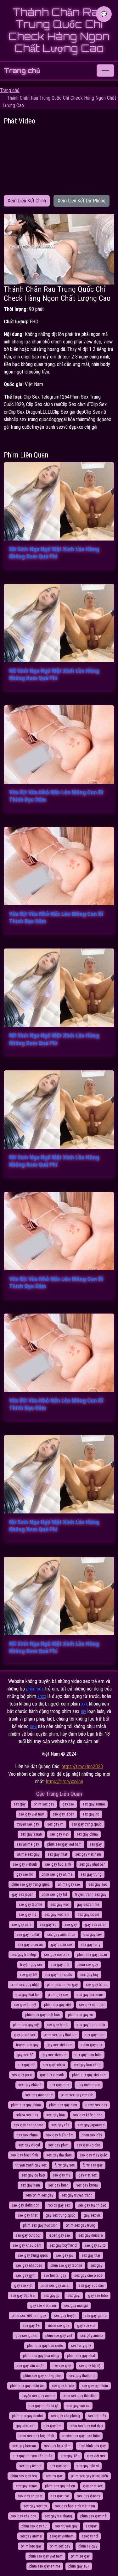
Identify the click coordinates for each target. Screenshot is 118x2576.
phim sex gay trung (81, 2225)
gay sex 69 (25, 2055)
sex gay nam (30, 2185)
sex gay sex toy (35, 2506)
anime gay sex (69, 1884)
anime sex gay (28, 1854)
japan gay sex (59, 2235)
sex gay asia (22, 1925)
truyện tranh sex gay (91, 1894)
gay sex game (26, 2336)
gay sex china (27, 2135)
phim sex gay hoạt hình (36, 2436)
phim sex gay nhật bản (42, 2015)
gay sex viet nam (43, 2306)
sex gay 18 (31, 2326)
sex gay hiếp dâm (60, 2135)
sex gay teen (59, 2085)
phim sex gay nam (63, 2105)
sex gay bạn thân (95, 2386)
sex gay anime (94, 1804)
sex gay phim (58, 2145)
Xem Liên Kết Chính (27, 201)
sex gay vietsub (25, 1864)
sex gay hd (91, 1814)
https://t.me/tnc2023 (82, 1766)
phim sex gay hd (54, 1894)
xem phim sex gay (39, 2195)
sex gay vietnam (57, 1915)
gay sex (68, 1804)
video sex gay (58, 2326)
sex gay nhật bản (92, 1864)
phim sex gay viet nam (89, 2075)
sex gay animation (61, 1935)
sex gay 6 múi (58, 2025)
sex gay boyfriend (63, 2245)
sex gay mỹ (28, 1915)
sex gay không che (88, 2115)
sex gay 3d (48, 1925)
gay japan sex (25, 2035)
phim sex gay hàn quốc (45, 2346)
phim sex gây (88, 1965)
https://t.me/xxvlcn (65, 1782)
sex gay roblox (54, 2065)
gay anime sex (89, 2085)
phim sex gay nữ (34, 2526)
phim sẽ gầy (88, 2546)
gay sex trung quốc (61, 2215)
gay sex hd (25, 1874)
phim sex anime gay (62, 1985)
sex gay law (93, 1935)
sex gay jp (51, 2296)
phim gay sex (58, 1995)
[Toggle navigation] (105, 71)
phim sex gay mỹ (26, 2025)
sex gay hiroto (63, 2386)
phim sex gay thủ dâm (80, 2396)
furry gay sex (65, 2165)
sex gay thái (60, 1965)
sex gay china (87, 1834)
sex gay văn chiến (31, 2366)
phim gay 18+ (79, 2566)
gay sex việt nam (59, 2045)
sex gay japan (64, 1814)
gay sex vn (92, 2215)
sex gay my (62, 2175)
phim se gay (80, 2556)
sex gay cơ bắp (33, 2175)
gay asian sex (62, 1945)
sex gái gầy (97, 2416)
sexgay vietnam (62, 2536)
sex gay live (60, 2496)
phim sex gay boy (24, 2476)
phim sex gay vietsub (77, 2095)
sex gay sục (98, 1884)
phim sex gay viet (59, 2336)
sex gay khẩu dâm (27, 2245)
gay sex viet (86, 2326)
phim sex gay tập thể (66, 2265)
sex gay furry (90, 1945)
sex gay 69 (28, 1975)
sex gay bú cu (97, 1985)
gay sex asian (96, 1925)
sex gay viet (59, 1905)
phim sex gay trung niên (89, 2476)
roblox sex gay (27, 2115)
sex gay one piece (88, 2276)
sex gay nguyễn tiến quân (32, 2456)
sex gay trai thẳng (58, 2516)
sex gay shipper (30, 2496)
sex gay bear (58, 2185)
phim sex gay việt (57, 2005)
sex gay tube (94, 2035)
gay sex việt (23, 2286)
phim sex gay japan (92, 1955)
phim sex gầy (92, 2135)
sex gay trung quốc (87, 1824)
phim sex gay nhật (25, 1985)
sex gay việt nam (32, 1814)
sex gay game (96, 2316)
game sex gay (96, 2105)
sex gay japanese (91, 2125)
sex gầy (96, 1844)
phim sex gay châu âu (27, 2386)
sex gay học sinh (58, 1864)
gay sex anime (88, 1905)
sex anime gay (28, 1844)
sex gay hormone (90, 1995)
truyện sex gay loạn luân (81, 2436)
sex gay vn (55, 1824)
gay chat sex (93, 2486)
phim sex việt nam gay (29, 2316)
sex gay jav (65, 2255)
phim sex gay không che (42, 2376)
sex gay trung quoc (33, 2255)
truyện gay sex (31, 1965)
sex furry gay (81, 2346)
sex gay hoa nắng (87, 2065)
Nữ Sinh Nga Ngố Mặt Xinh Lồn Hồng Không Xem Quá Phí (54, 553)
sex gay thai (91, 2255)
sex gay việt (59, 1834)
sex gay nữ (26, 2065)
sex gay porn (22, 2075)
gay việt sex (96, 2456)
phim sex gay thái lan (60, 2035)
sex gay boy (89, 1975)
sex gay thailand (82, 2376)
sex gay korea (87, 2185)
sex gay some (26, 2486)
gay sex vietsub (52, 2075)
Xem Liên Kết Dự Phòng (81, 201)
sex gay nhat (28, 2215)
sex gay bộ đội (90, 2366)
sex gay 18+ (70, 2456)
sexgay (91, 2526)
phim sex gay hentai (27, 2416)
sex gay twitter (30, 2466)
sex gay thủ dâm (59, 2155)
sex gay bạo (59, 2466)
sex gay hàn (56, 2115)
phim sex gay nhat (81, 2356)
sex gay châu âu (30, 1945)
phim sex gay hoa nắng (41, 2356)
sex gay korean (24, 2446)
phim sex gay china (26, 2105)
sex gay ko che (88, 2145)
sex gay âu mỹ (25, 2005)
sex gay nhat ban (29, 2265)
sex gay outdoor (28, 2235)
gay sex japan (23, 1894)
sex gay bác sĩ (88, 2466)
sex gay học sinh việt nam (75, 2506)
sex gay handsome (28, 2125)
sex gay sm (53, 2426)
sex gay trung (91, 1874)
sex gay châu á (30, 2085)
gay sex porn (26, 2426)
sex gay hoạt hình (25, 2155)
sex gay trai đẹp (24, 1955)
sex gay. (74, 2296)
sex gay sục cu (78, 2406)
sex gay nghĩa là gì (43, 2406)
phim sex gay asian (56, 2286)
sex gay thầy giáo (93, 2155)
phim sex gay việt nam (64, 1844)
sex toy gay (54, 2476)
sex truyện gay (66, 2526)
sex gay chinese (92, 2005)
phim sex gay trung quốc (31, 1884)
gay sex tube (98, 2296)
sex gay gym (26, 2276)
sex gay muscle (90, 2235)
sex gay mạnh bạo (92, 2205)
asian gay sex (91, 2045)
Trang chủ (22, 71)
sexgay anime (31, 2536)
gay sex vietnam (54, 2055)
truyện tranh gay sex (31, 2165)
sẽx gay (96, 2265)
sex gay (20, 1804)
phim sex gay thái (94, 2516)
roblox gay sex (59, 2205)
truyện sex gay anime (38, 2396)
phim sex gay (44, 1804)
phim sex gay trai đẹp (86, 2426)
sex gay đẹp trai (23, 2296)
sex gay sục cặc (91, 2286)
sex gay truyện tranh (77, 2195)
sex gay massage (39, 2095)
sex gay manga (76, 2306)
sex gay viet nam (88, 1854)
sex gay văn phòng (65, 2416)
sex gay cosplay (56, 1955)
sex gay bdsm (88, 1915)
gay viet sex (87, 2175)
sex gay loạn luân (88, 2055)
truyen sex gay (27, 2045)
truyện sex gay (28, 1824)
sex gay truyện (65, 2316)
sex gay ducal (29, 2145)
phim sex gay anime (57, 1874)
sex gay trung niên (91, 2025)
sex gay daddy (89, 2496)
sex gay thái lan (28, 1995)
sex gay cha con (24, 2516)
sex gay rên (60, 2125)
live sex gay (62, 2366)
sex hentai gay (55, 2276)
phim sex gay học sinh (40, 2225)
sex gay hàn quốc (58, 1975)
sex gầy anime (91, 2336)
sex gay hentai (28, 1935)
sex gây (71, 1925)
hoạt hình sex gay (92, 2446)
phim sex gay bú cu (60, 2486)
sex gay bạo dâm (57, 2446)
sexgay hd (90, 2536)
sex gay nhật (57, 1854)
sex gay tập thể (31, 1905)
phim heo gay (31, 2546)
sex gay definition (26, 2205)
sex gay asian (31, 1834)
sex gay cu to (95, 2245)
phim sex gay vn (80, 2015)
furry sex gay (93, 2165)
